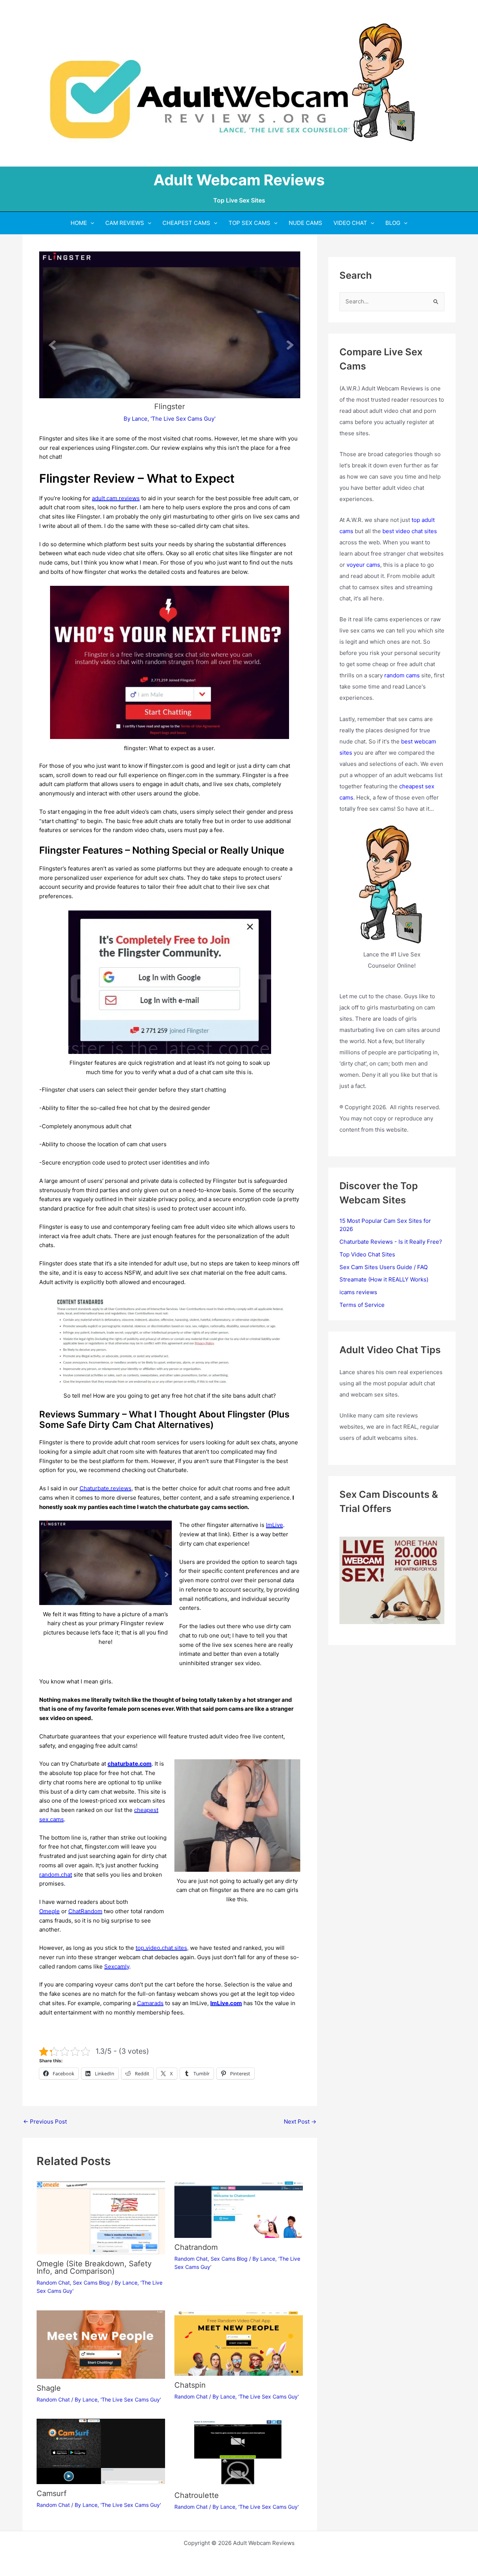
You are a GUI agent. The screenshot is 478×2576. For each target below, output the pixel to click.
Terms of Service (362, 1305)
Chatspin (190, 2385)
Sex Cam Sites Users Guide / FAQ (384, 1267)
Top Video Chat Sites (367, 1254)
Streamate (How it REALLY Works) (384, 1279)
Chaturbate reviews (105, 1488)
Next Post (300, 2122)
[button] (91, 223)
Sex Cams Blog (91, 2283)
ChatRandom (85, 1911)
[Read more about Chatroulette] (239, 2452)
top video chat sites (161, 1948)
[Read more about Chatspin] (239, 2343)
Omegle (49, 1911)
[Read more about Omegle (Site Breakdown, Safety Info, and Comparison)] (101, 2217)
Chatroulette (197, 2495)
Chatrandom (196, 2247)
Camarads (150, 2003)
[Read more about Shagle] (101, 2344)
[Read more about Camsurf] (101, 2451)
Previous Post (45, 2122)
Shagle (49, 2388)
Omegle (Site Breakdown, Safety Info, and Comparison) (94, 2267)
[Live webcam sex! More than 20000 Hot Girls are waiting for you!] (392, 1580)
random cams (402, 675)
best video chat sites (410, 531)
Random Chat (53, 2283)
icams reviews (358, 1292)
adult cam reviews (116, 498)
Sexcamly (117, 1966)
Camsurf (52, 2493)
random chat (56, 1875)
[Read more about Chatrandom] (239, 2209)
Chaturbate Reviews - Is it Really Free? (391, 1242)
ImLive (274, 1525)
